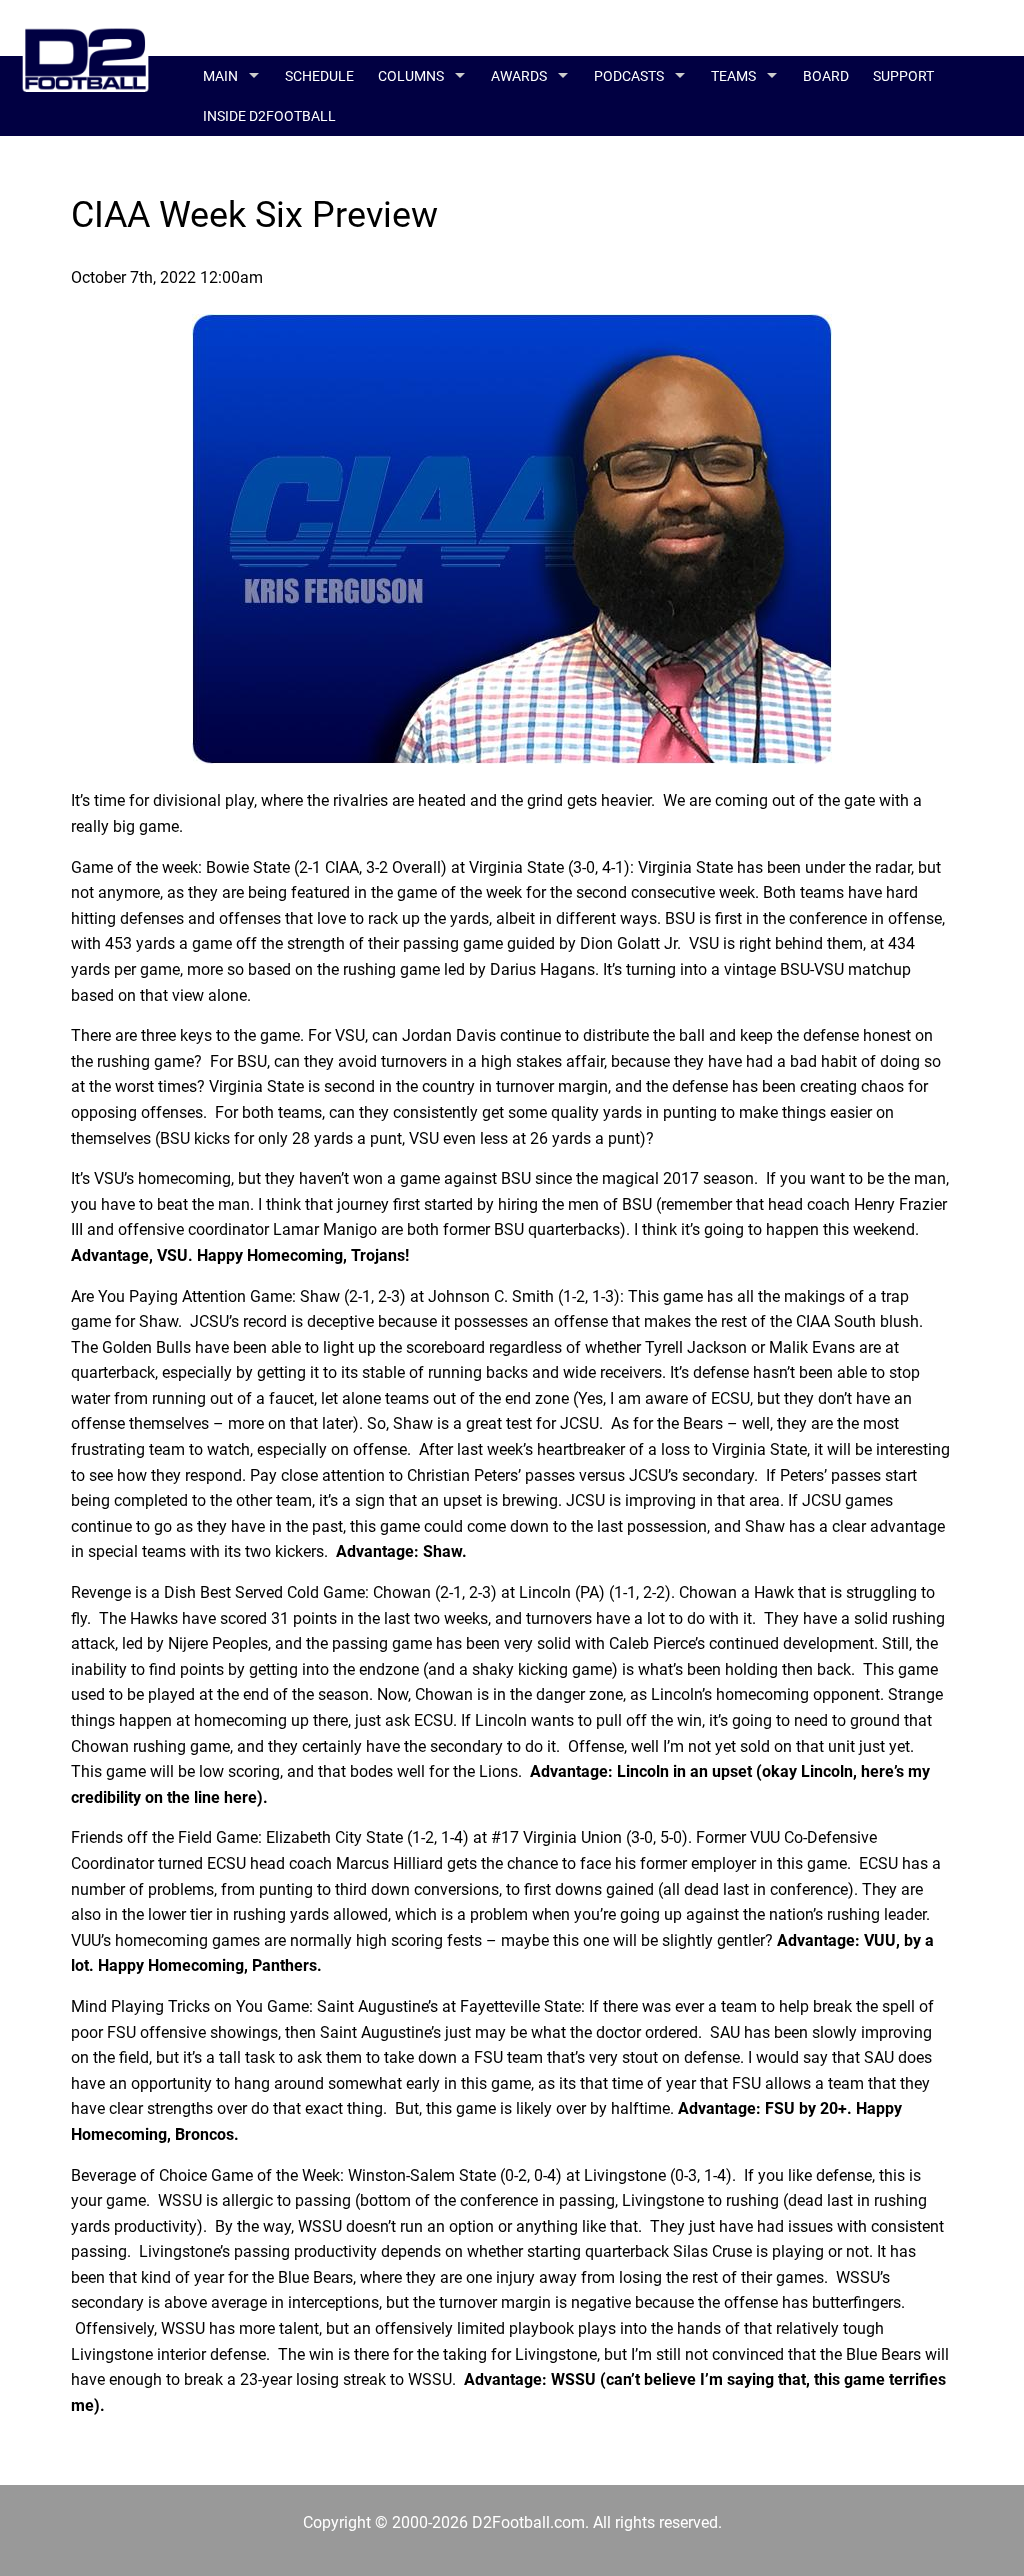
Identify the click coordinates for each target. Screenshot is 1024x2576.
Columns (411, 76)
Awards (519, 76)
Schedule (319, 76)
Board (826, 76)
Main (220, 76)
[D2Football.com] (85, 42)
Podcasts (629, 76)
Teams (733, 76)
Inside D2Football (269, 116)
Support (903, 76)
